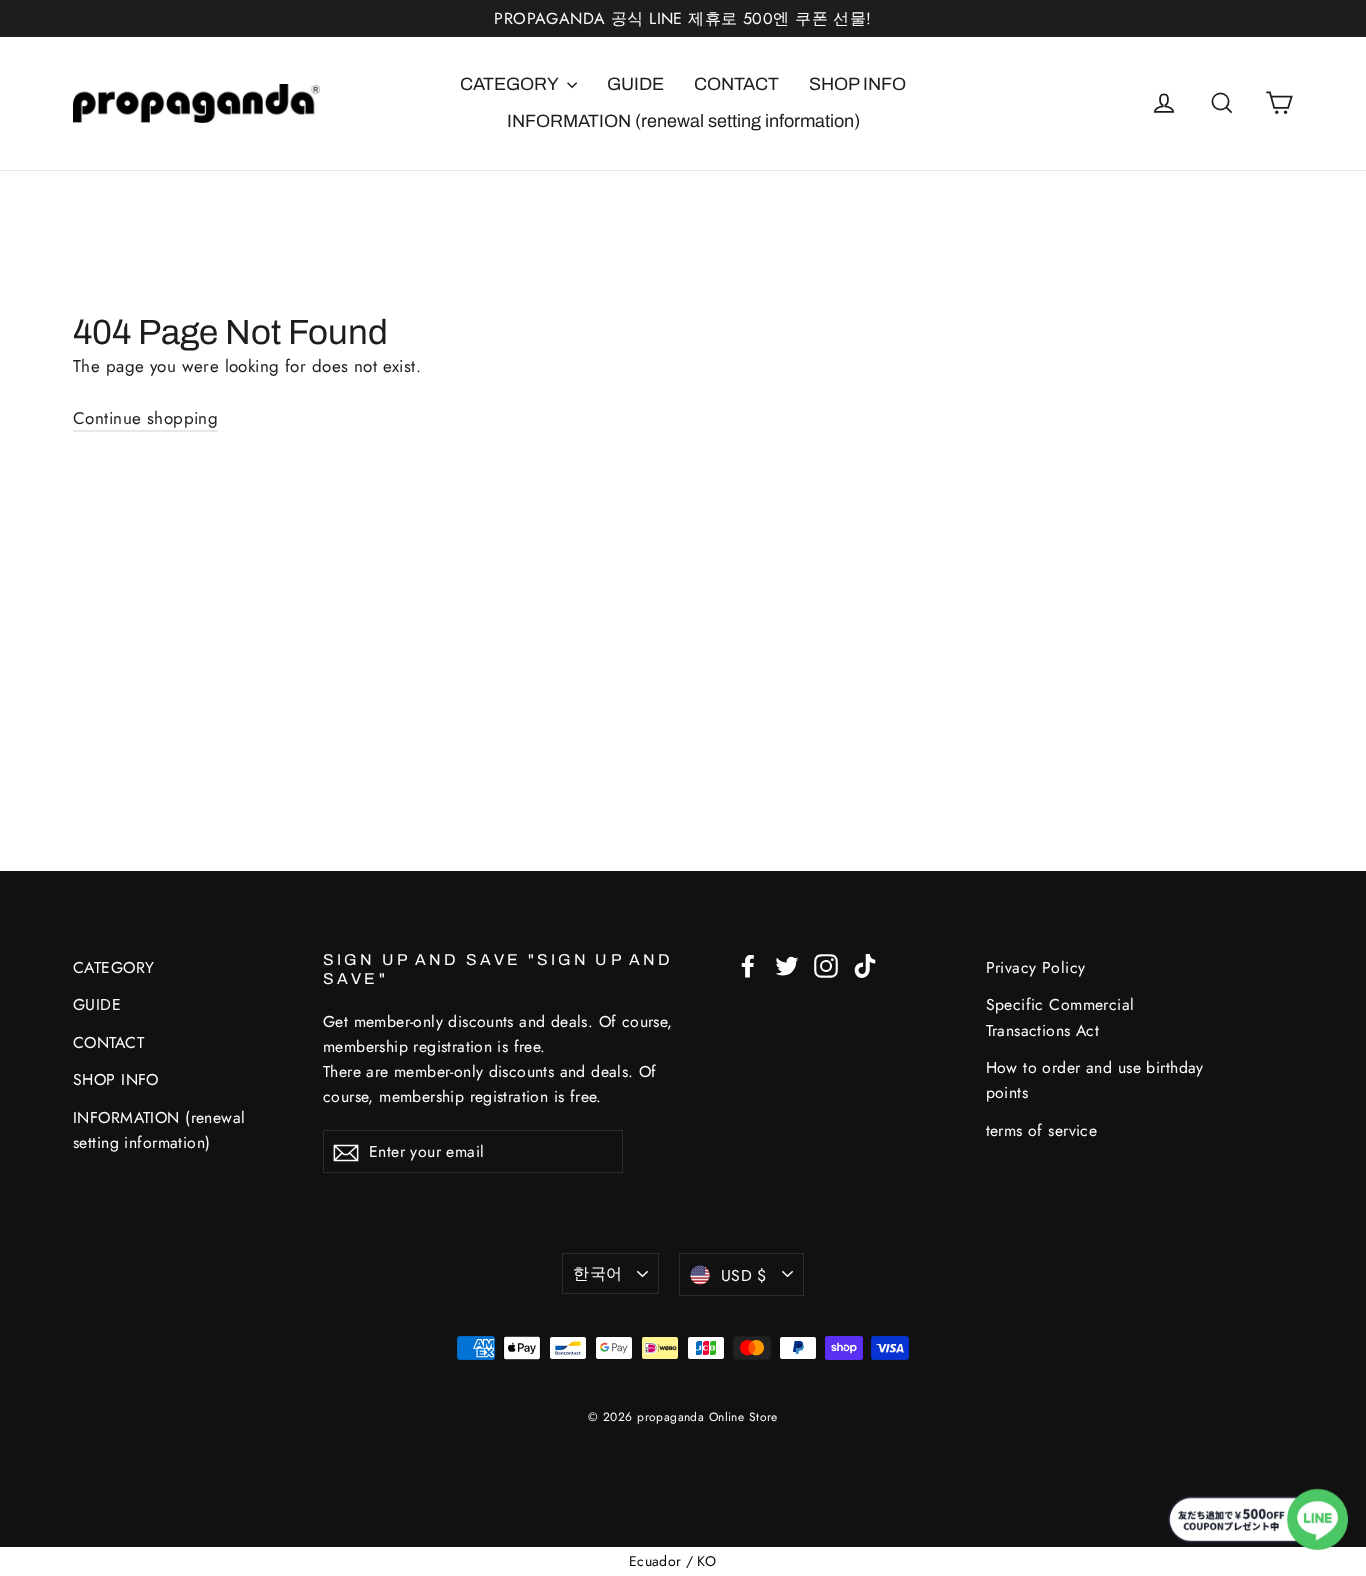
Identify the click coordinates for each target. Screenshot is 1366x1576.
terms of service (1042, 1130)
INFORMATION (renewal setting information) (683, 121)
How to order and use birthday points (1095, 1080)
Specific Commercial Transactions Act (1060, 1017)
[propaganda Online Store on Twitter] (787, 964)
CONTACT (736, 84)
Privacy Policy (1036, 967)
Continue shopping (145, 418)
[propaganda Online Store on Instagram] (826, 964)
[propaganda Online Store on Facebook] (748, 964)
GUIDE (635, 84)
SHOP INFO (857, 84)
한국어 (597, 1273)
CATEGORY (511, 84)
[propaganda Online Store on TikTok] (865, 964)
